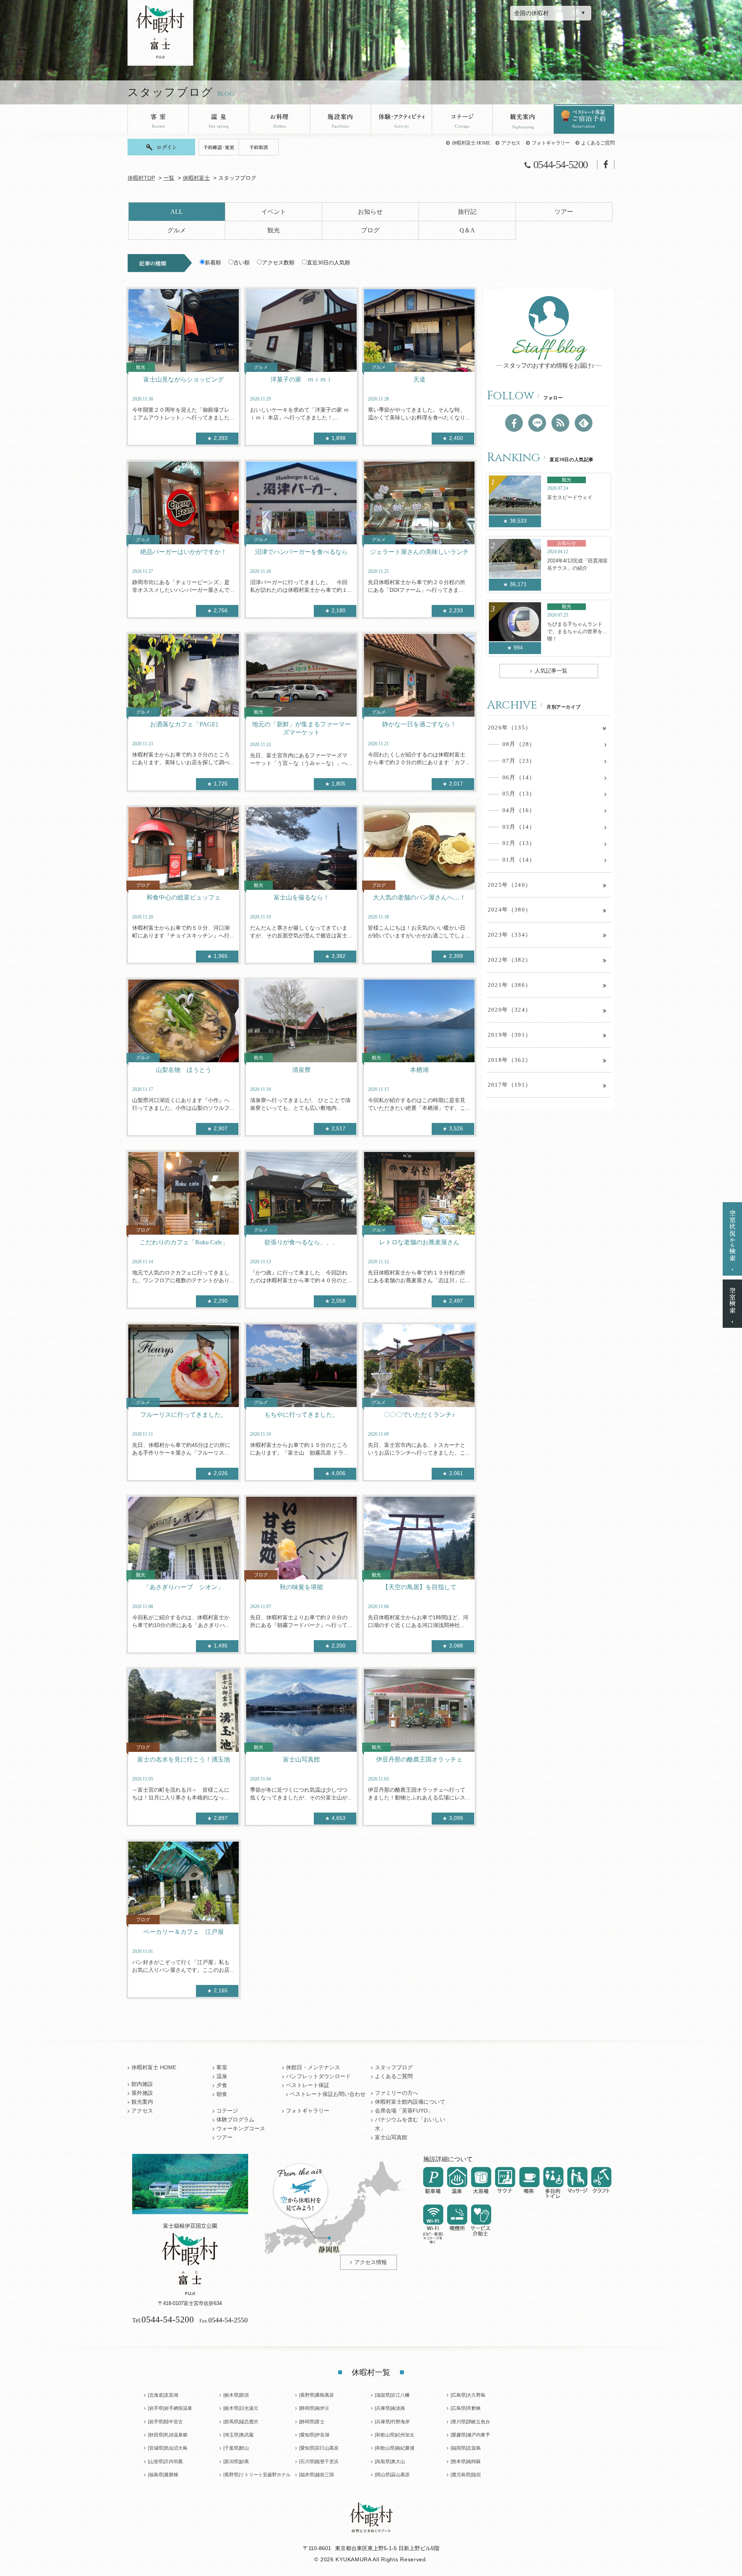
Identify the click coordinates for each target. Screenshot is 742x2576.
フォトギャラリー (551, 143)
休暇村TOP (141, 178)
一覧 (169, 178)
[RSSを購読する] (560, 423)
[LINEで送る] (537, 423)
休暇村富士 (196, 178)
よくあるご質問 (598, 143)
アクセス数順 (278, 263)
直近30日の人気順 (328, 263)
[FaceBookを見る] (514, 423)
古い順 (242, 263)
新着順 (213, 263)
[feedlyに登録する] (584, 423)
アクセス (511, 143)
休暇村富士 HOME (471, 143)
